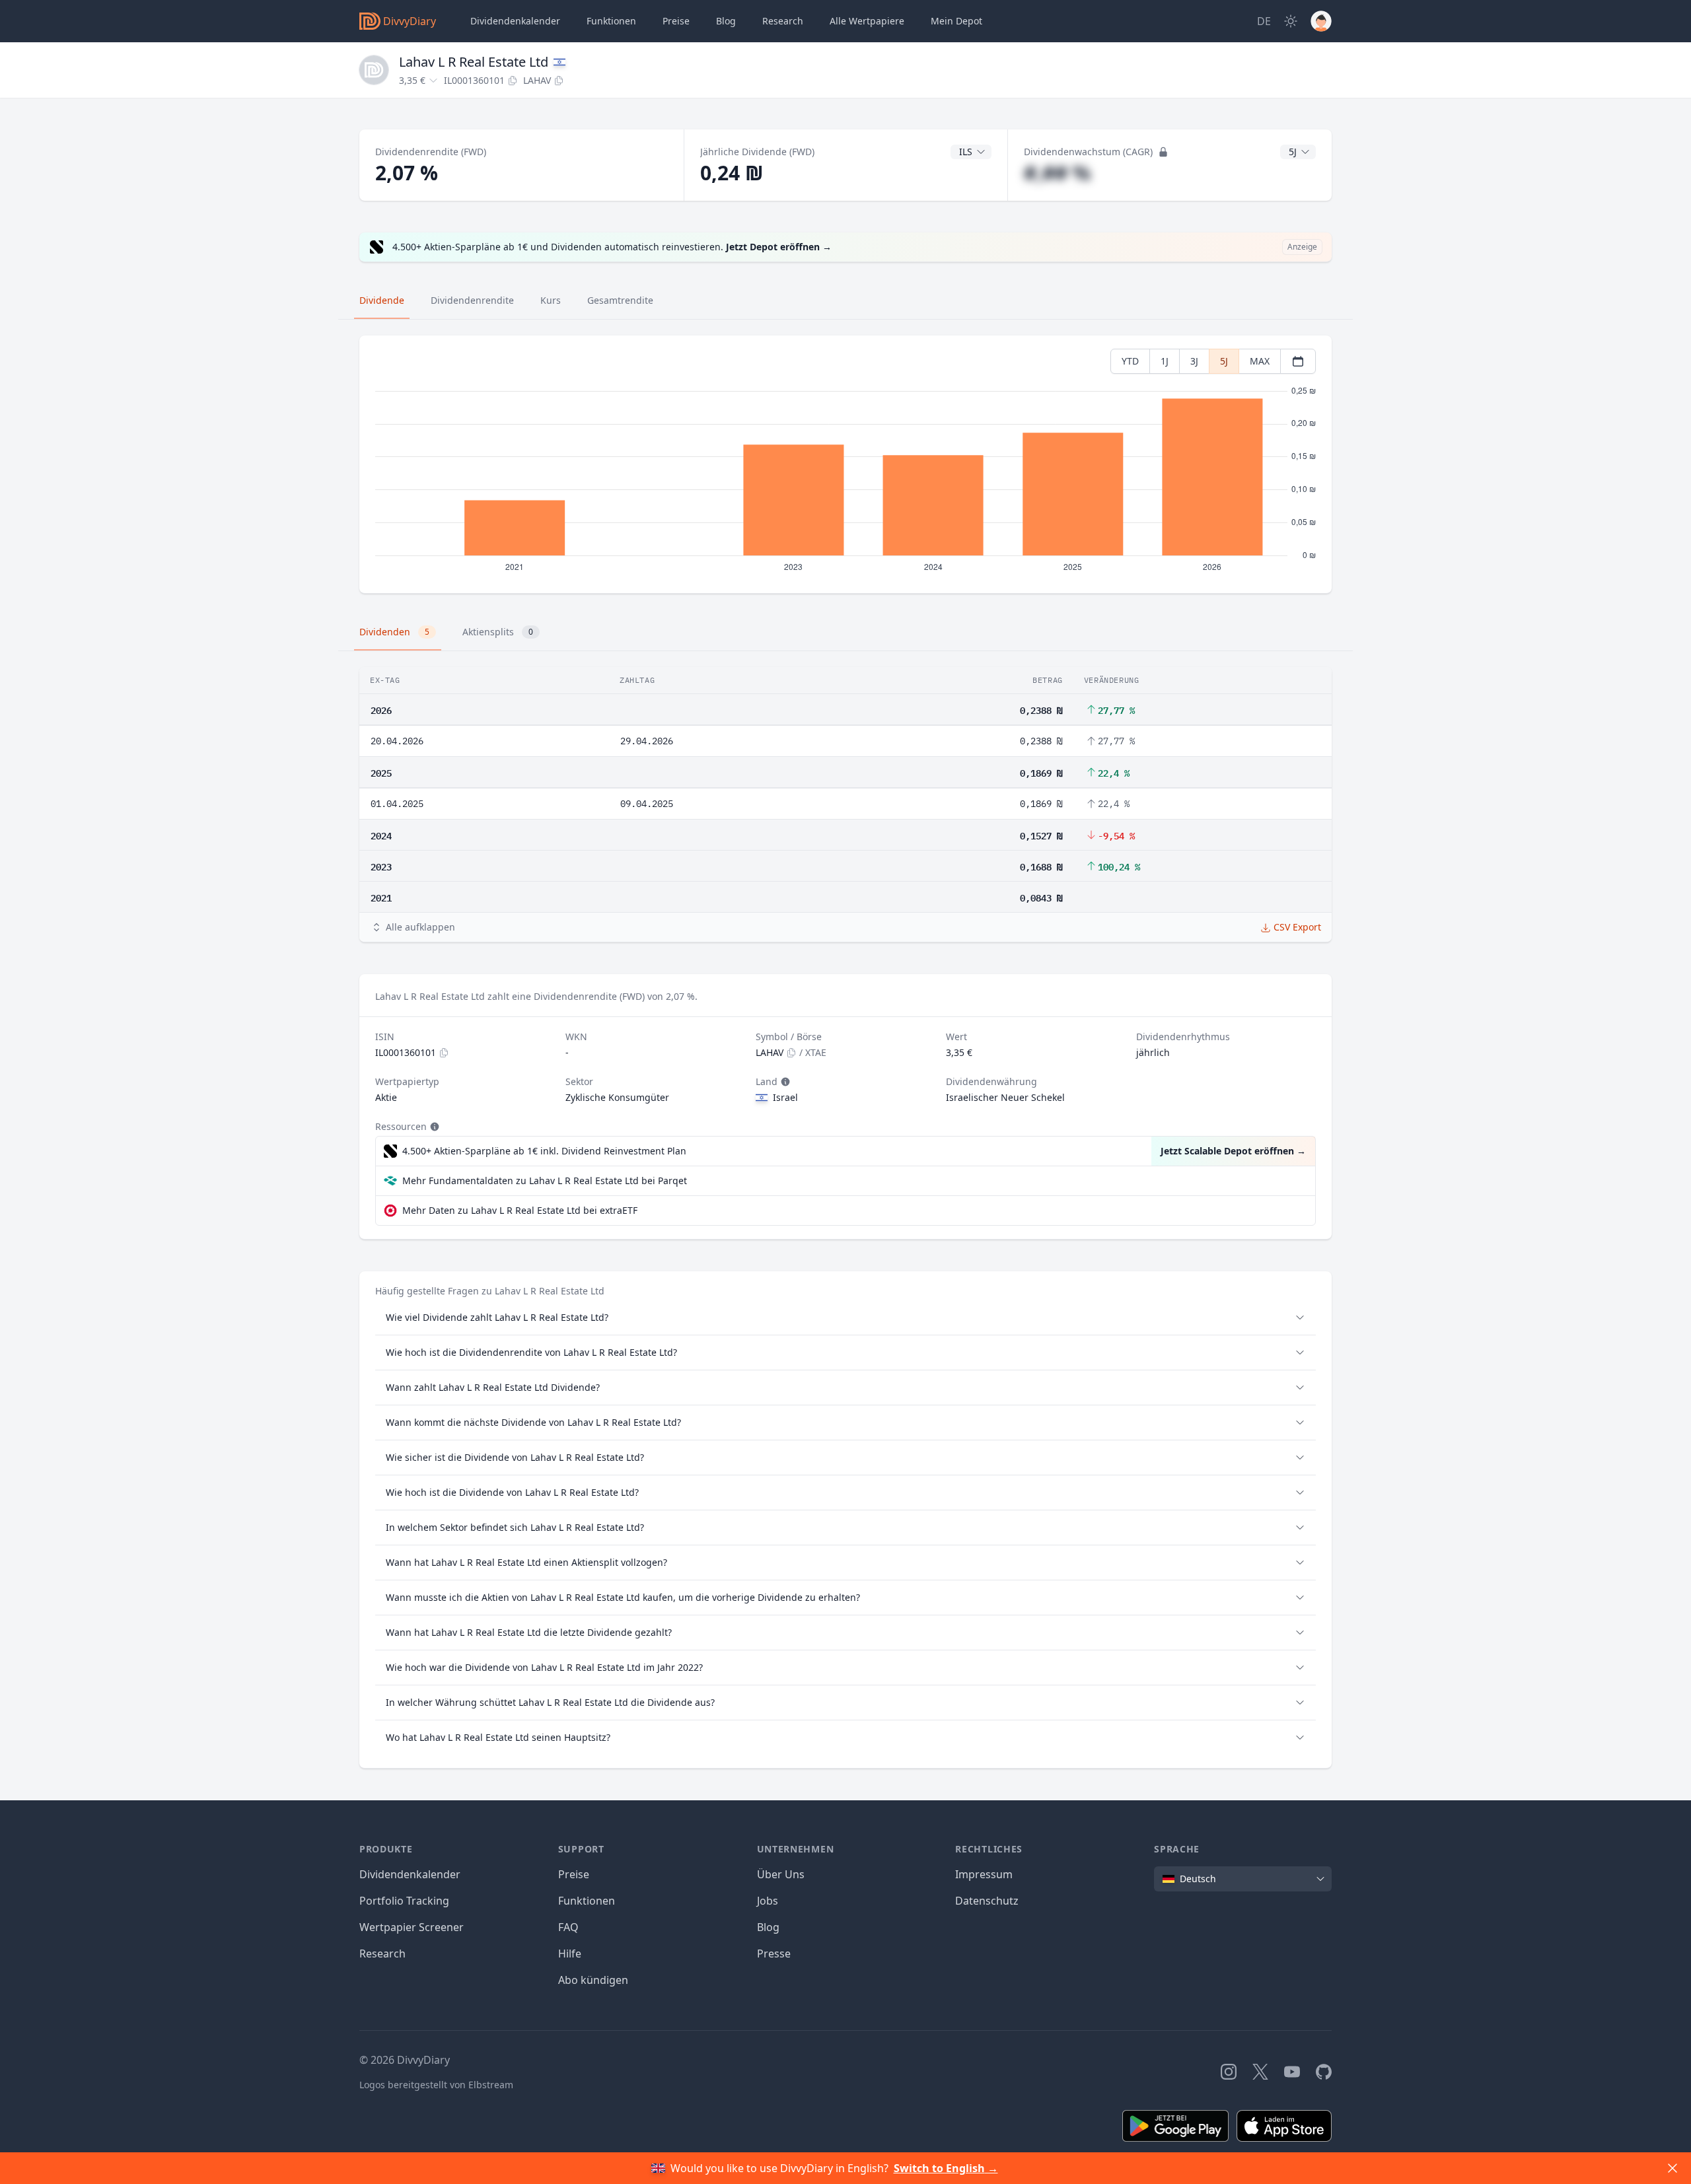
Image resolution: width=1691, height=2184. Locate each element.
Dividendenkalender (515, 21)
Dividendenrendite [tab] (472, 300)
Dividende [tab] (382, 300)
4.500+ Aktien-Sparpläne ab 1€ (544, 1151)
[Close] (1673, 2168)
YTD (1130, 361)
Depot (956, 21)
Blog (768, 1927)
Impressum (984, 1874)
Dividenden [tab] (394, 632)
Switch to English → (946, 2168)
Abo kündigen (593, 1980)
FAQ (568, 1927)
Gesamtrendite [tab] (620, 300)
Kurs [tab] (551, 300)
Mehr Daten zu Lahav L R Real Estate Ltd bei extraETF (520, 1210)
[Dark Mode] (1291, 21)
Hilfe (570, 1954)
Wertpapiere (867, 21)
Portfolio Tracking (404, 1901)
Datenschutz (987, 1901)
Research (382, 1954)
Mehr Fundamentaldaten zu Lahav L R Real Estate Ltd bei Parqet (545, 1180)
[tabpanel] (845, 465)
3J (1194, 361)
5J (1224, 361)
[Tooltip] (784, 1082)
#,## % (1057, 173)
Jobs (768, 1901)
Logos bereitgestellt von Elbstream (436, 2085)
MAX (1260, 361)
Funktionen (611, 21)
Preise (676, 21)
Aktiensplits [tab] (498, 632)
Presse (774, 1954)
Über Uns (781, 1874)
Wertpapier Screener (412, 1927)
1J (1165, 361)
